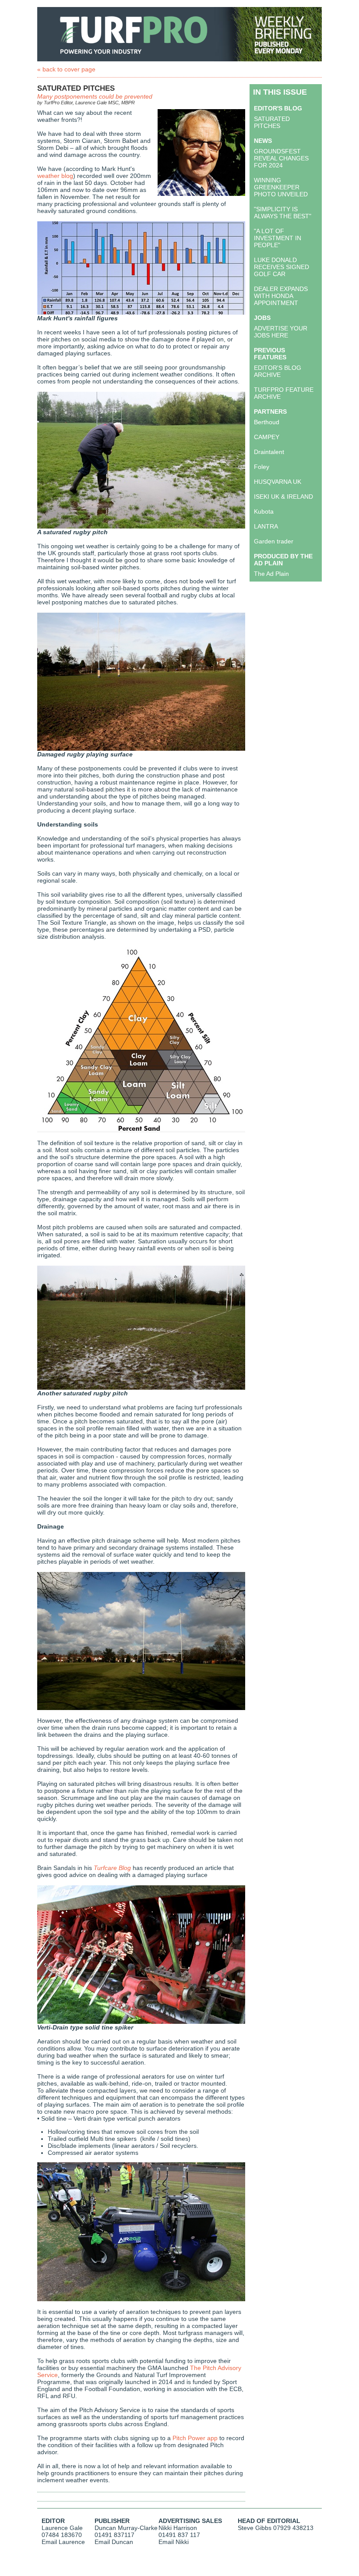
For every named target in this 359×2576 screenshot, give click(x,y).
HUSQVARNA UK (278, 482)
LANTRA (266, 526)
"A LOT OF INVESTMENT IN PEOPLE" (278, 238)
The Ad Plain (271, 574)
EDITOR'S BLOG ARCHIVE (278, 371)
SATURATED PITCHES (272, 122)
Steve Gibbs (255, 2528)
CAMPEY (267, 437)
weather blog (55, 176)
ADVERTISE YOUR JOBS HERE (281, 332)
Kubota (264, 511)
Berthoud (267, 422)
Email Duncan (114, 2542)
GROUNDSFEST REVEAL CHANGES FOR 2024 (281, 158)
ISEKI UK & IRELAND (283, 497)
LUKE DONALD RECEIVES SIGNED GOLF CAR (282, 267)
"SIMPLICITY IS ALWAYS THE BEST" (283, 213)
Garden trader (274, 541)
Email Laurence (63, 2542)
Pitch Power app (195, 2438)
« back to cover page (66, 69)
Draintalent (269, 452)
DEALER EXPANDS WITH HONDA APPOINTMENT (281, 296)
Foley (262, 467)
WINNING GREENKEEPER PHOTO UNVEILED (281, 187)
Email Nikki (174, 2542)
